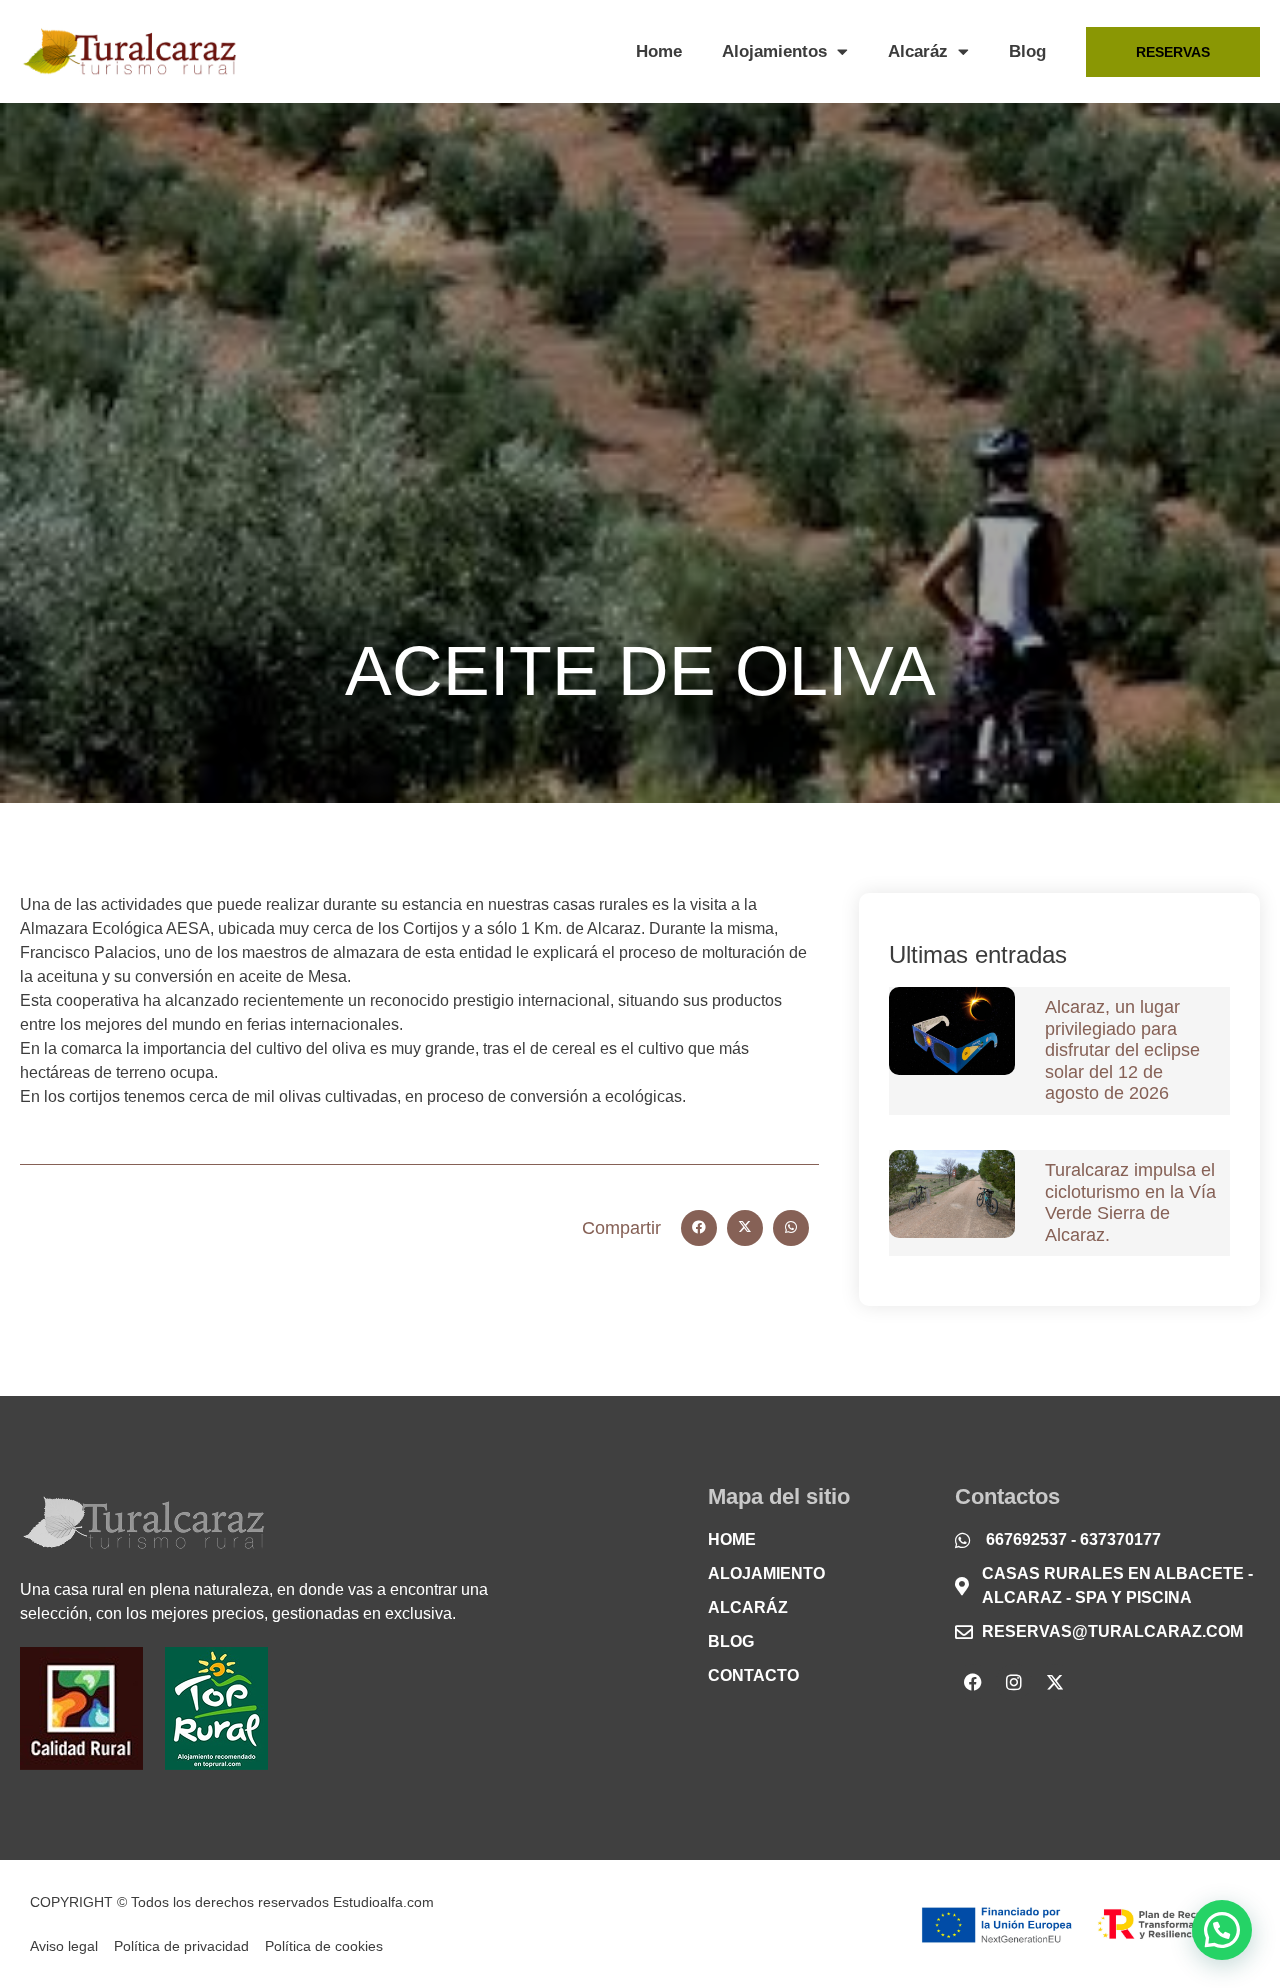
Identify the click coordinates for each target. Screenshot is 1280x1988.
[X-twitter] (1055, 1682)
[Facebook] (973, 1682)
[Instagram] (1014, 1682)
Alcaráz (918, 51)
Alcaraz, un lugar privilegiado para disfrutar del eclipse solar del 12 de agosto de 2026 (1122, 1050)
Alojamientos (774, 51)
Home (659, 51)
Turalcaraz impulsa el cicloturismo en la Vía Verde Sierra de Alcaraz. (1130, 1202)
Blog (1027, 51)
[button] (699, 1228)
